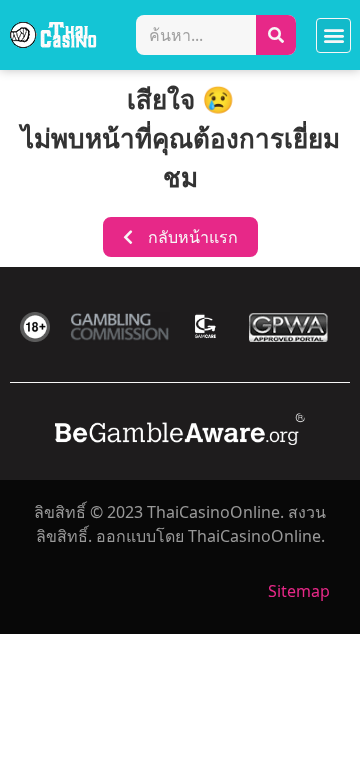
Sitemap (299, 591)
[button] (333, 35)
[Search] (276, 35)
